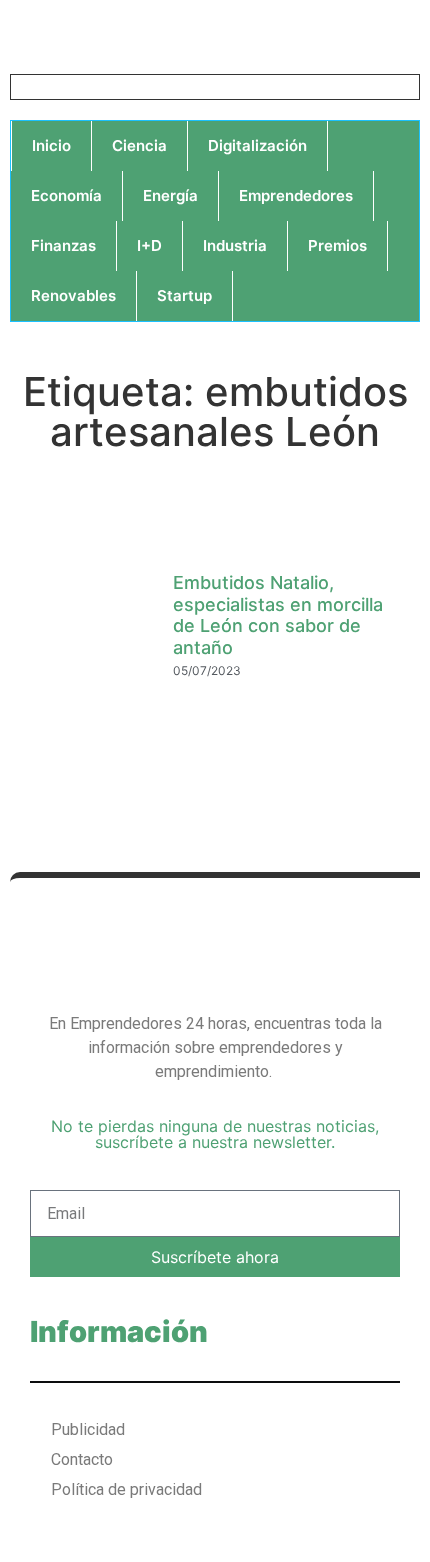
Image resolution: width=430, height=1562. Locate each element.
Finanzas (63, 245)
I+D (149, 245)
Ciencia (139, 145)
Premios (337, 245)
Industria (235, 245)
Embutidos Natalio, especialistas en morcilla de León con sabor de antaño (278, 615)
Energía (170, 195)
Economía (66, 195)
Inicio (51, 145)
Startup (184, 295)
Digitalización (257, 145)
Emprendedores (296, 195)
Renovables (73, 295)
